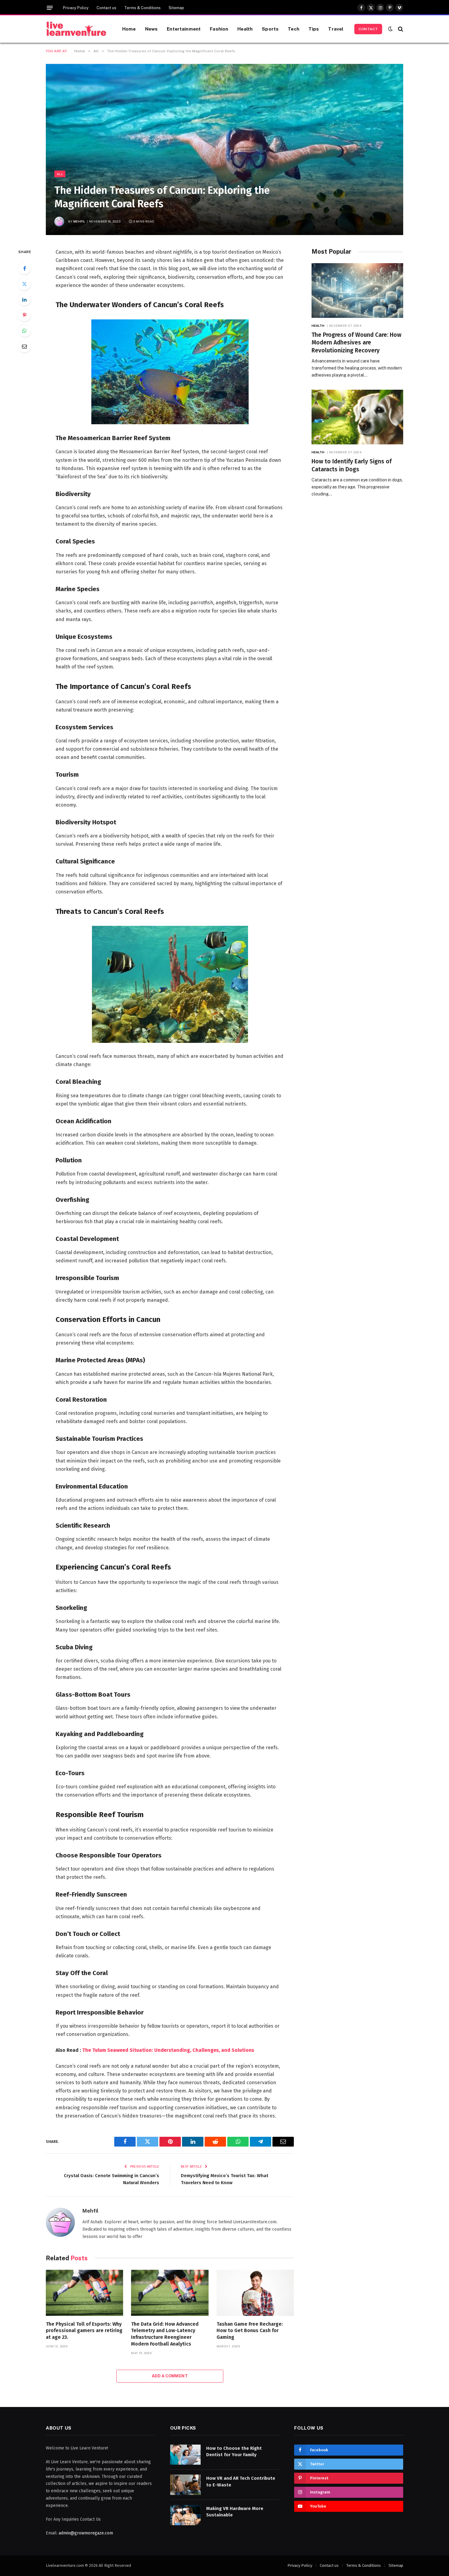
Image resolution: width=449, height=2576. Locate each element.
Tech (294, 29)
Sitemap (176, 8)
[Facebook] (24, 268)
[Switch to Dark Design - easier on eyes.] (390, 29)
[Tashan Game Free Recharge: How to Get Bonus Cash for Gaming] (255, 2293)
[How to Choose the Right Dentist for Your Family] (185, 2455)
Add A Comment (170, 2376)
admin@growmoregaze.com (86, 2533)
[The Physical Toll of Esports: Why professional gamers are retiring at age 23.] (84, 2293)
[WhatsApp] (24, 331)
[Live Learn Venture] (76, 29)
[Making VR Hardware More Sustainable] (185, 2515)
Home (129, 29)
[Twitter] (24, 284)
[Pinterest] (24, 315)
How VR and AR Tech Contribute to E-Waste (241, 2481)
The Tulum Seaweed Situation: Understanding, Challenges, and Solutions (168, 2050)
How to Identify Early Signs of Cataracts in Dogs (352, 465)
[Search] (400, 29)
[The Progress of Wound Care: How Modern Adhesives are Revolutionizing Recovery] (357, 291)
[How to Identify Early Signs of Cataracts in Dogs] (357, 417)
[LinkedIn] (24, 300)
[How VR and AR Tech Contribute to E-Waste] (185, 2485)
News (151, 29)
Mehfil (79, 221)
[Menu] (50, 8)
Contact (368, 29)
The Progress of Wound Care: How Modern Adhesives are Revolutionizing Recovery (356, 343)
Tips (314, 29)
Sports (270, 29)
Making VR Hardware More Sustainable (235, 2512)
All (60, 174)
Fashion (219, 29)
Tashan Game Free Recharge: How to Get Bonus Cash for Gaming (250, 2331)
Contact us (106, 8)
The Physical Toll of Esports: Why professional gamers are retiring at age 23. (84, 2331)
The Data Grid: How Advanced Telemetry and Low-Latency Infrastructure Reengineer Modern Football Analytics (165, 2334)
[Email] (24, 346)
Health (245, 29)
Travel (336, 29)
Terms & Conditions (142, 8)
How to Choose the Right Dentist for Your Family (234, 2451)
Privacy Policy (76, 8)
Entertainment (184, 29)
